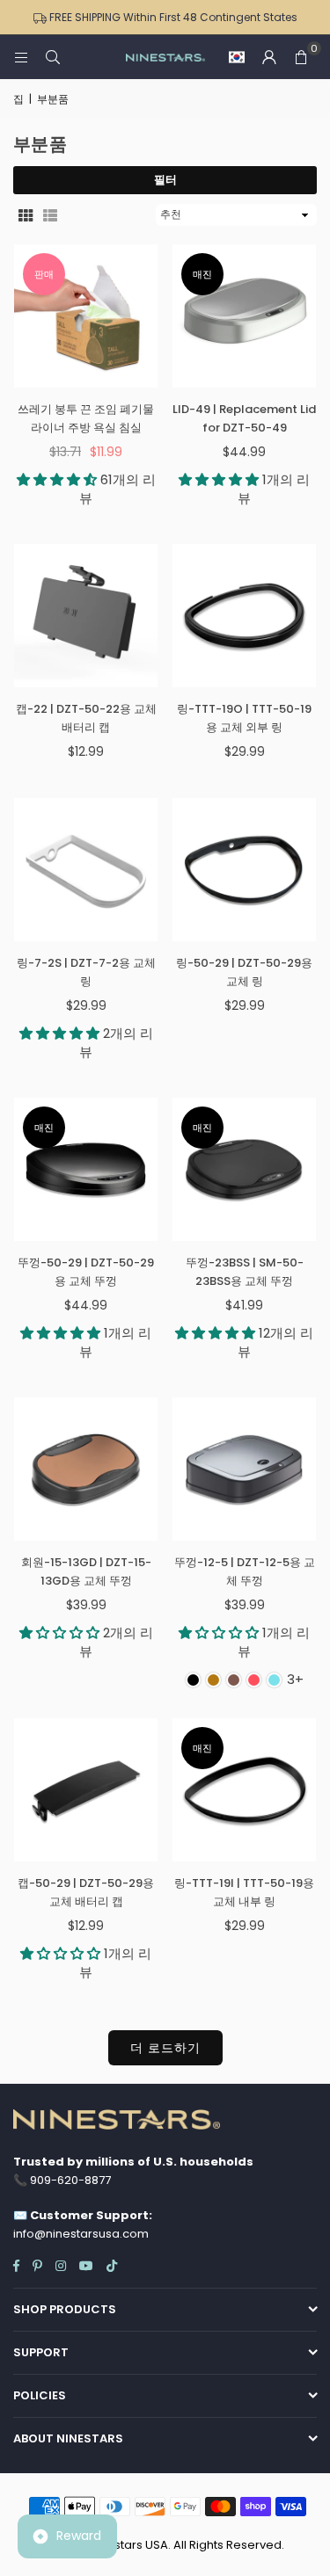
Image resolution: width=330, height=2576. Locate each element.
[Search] (53, 57)
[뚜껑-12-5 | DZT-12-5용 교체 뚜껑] (244, 1469)
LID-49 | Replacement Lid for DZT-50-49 (244, 418)
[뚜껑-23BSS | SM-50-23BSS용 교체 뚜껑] (244, 1169)
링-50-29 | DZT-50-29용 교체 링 (244, 972)
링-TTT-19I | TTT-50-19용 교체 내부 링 (244, 1892)
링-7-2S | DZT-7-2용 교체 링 (86, 972)
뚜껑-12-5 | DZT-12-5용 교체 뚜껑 (245, 1571)
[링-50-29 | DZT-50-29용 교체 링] (244, 870)
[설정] (269, 57)
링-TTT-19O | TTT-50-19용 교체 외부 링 (244, 718)
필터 (165, 180)
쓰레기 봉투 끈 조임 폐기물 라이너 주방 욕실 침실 (86, 418)
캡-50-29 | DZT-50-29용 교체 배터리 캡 (86, 1892)
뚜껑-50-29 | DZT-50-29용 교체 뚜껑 (86, 1272)
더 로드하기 (165, 2048)
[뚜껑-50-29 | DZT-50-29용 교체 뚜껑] (86, 1169)
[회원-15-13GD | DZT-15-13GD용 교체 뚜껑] (86, 1469)
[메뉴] (21, 57)
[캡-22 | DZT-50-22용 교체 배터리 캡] (86, 616)
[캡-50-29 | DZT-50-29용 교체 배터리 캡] (86, 1790)
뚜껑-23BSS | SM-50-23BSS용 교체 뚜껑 (245, 1272)
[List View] (50, 214)
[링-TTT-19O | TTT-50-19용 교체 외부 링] (244, 616)
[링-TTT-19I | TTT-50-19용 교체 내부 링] (244, 1790)
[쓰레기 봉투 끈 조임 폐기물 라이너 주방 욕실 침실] (86, 316)
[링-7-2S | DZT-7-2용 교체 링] (86, 870)
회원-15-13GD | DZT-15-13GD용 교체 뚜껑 (86, 1571)
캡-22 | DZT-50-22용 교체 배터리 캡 (86, 718)
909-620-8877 (70, 2180)
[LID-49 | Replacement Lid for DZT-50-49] (244, 316)
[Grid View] (26, 214)
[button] (237, 57)
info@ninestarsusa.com (81, 2234)
